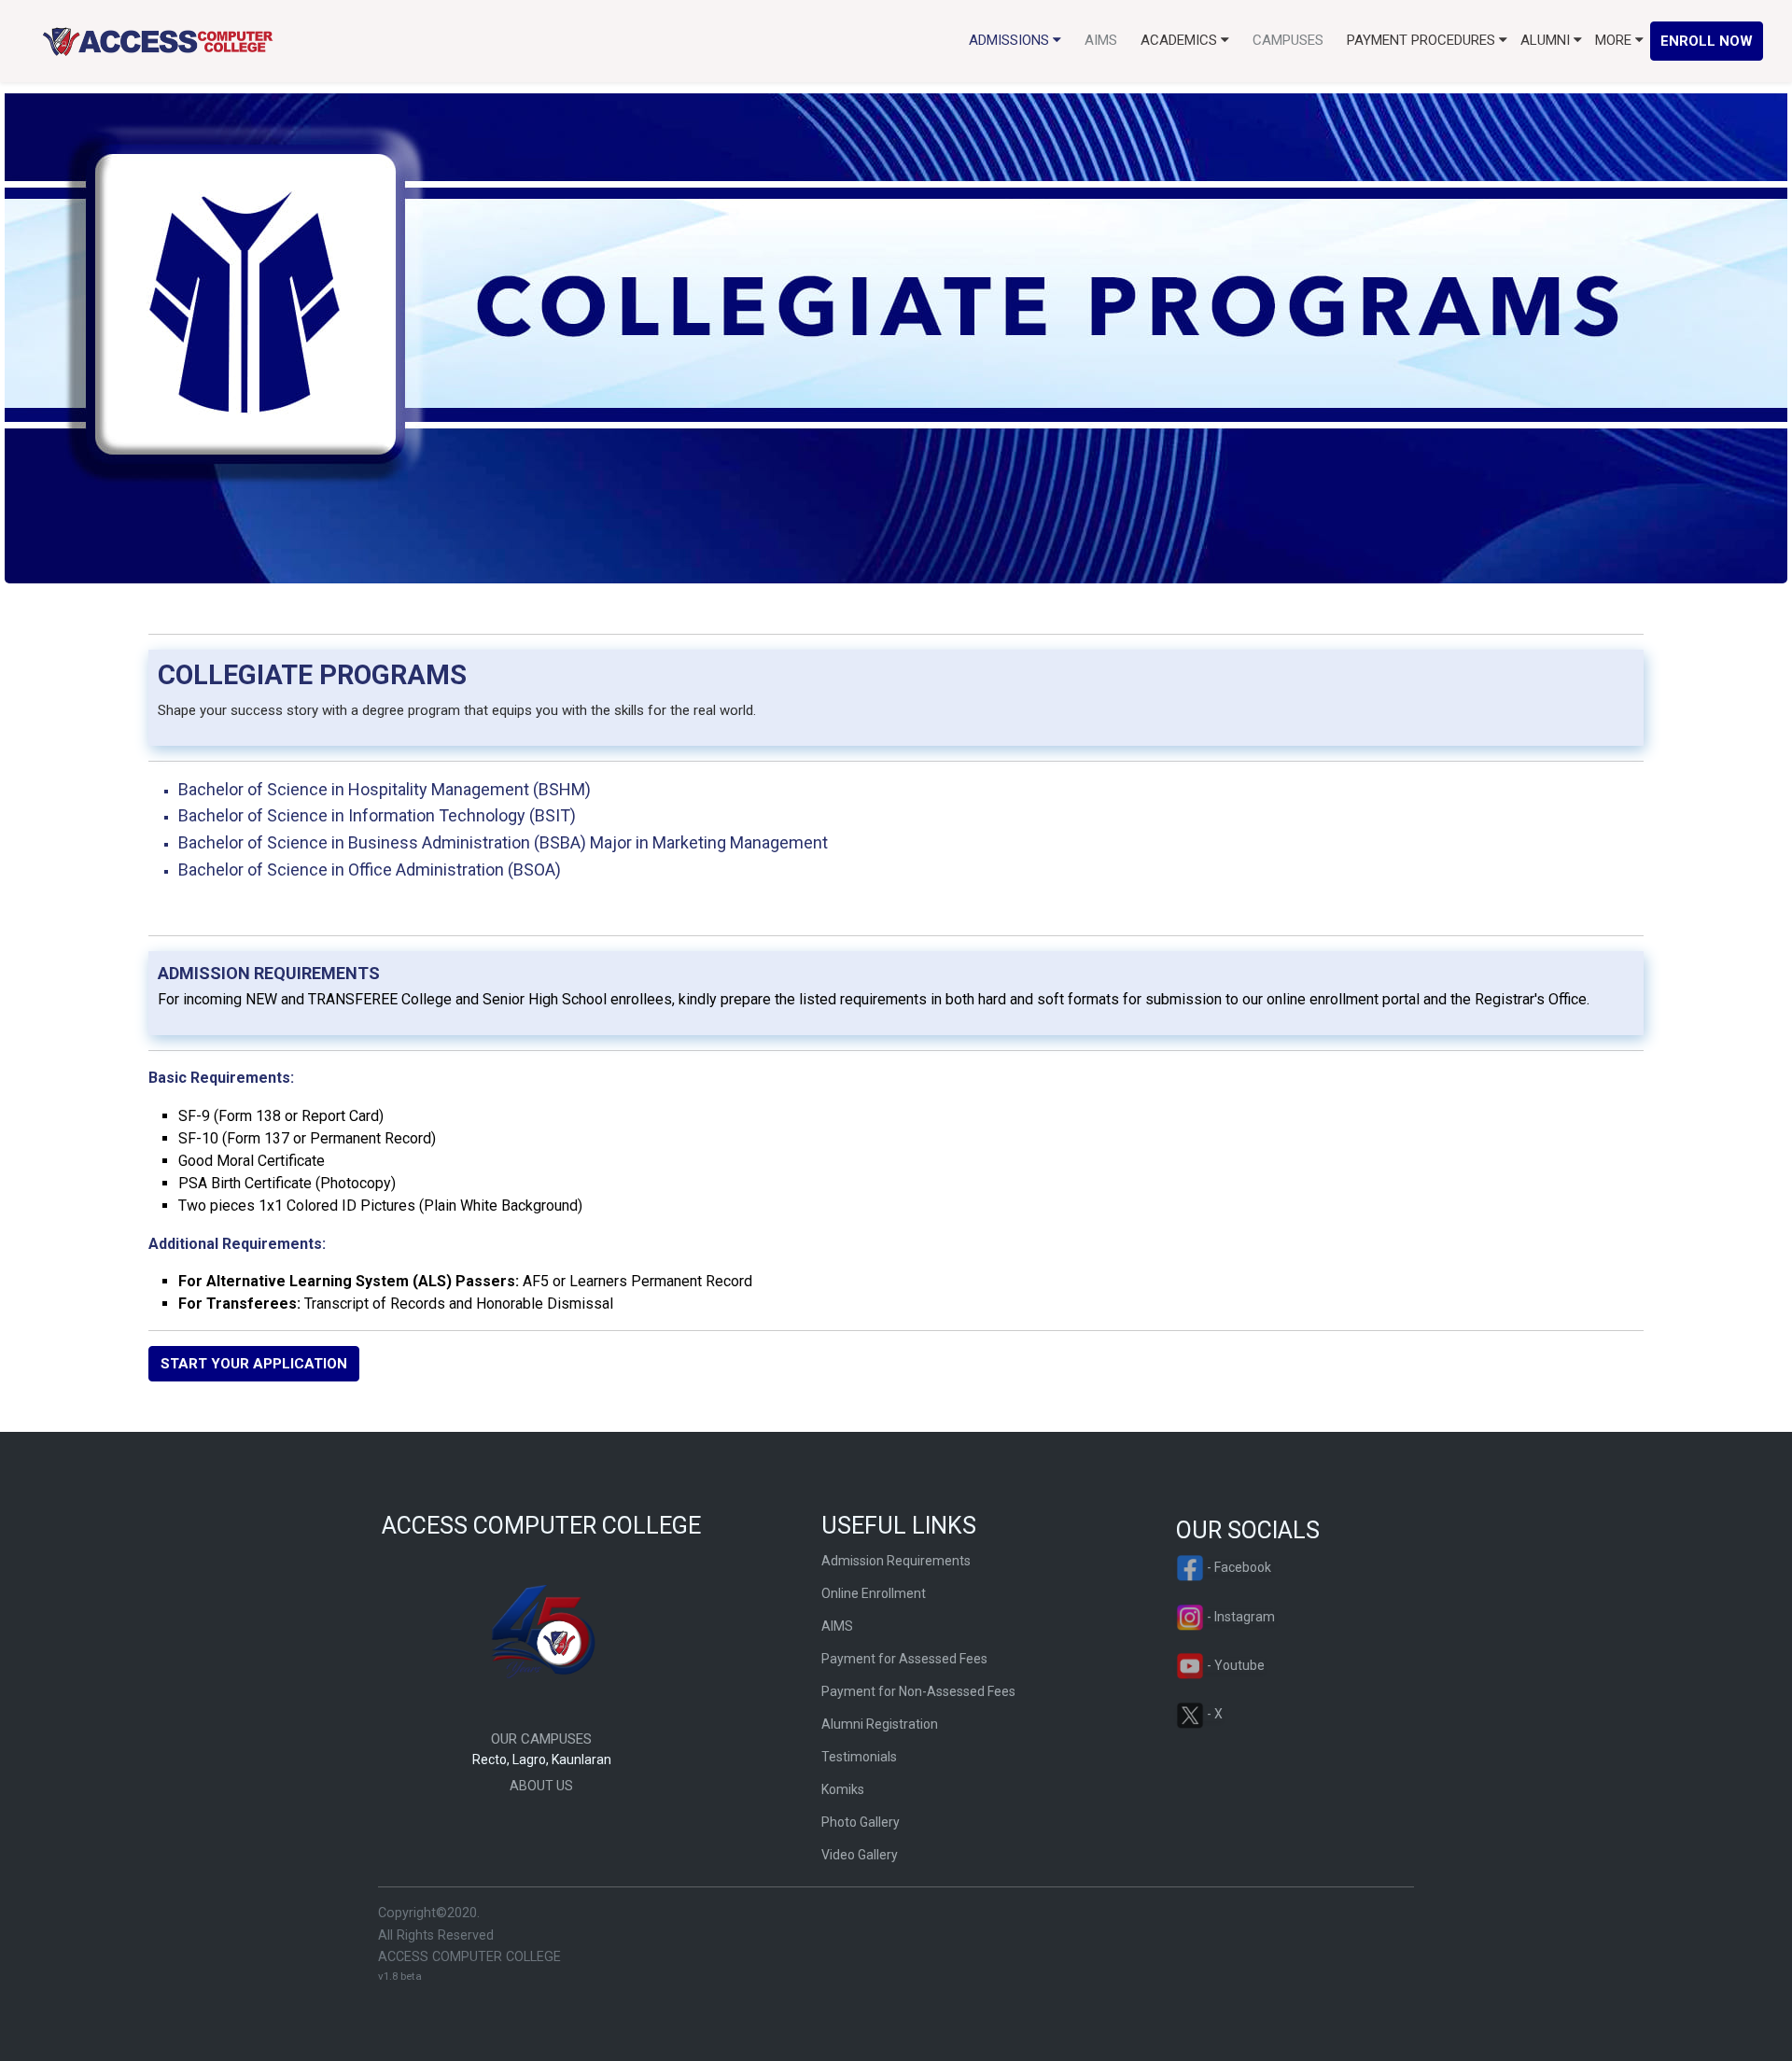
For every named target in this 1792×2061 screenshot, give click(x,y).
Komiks (843, 1789)
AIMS (1101, 40)
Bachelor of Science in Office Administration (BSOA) (370, 869)
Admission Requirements (896, 1561)
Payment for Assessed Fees (904, 1659)
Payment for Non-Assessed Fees (918, 1691)
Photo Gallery (861, 1822)
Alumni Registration (880, 1724)
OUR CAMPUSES (541, 1739)
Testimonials (859, 1757)
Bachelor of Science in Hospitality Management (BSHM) (385, 789)
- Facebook (1238, 1567)
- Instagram (1239, 1617)
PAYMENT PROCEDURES (1423, 40)
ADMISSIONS (1011, 40)
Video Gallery (860, 1855)
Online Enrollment (874, 1593)
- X (1213, 1714)
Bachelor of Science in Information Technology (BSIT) (377, 815)
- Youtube (1234, 1665)
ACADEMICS (1181, 40)
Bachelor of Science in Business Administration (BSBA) (503, 842)
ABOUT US (541, 1786)
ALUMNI (1547, 40)
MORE (1615, 40)
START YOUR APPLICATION (254, 1364)
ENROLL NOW (1707, 41)
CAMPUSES (1288, 40)
